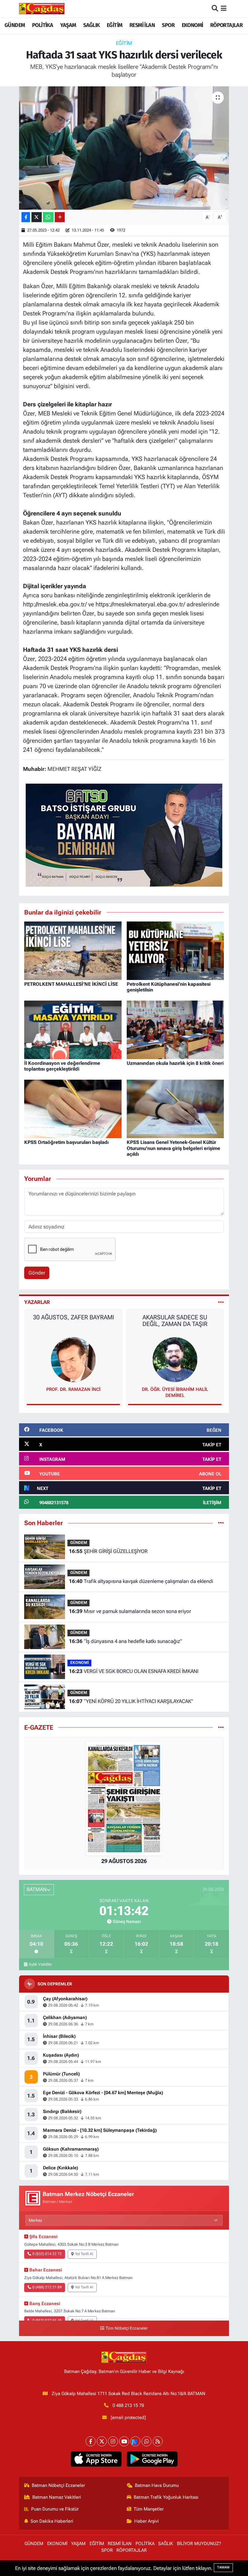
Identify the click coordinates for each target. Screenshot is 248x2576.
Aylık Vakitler (40, 1964)
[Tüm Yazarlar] (221, 1302)
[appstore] (96, 2459)
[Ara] (215, 8)
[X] (102, 2441)
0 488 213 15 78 (128, 2405)
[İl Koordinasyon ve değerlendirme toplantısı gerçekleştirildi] (73, 1029)
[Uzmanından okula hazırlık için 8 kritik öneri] (175, 1029)
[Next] (135, 2441)
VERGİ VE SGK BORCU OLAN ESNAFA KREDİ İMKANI (134, 1671)
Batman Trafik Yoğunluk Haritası (166, 2497)
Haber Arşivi (147, 2521)
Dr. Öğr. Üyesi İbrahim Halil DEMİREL (73, 1392)
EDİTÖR (175, 1389)
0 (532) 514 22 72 (47, 2254)
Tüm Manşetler (149, 2509)
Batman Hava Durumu (157, 2485)
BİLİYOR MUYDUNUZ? (199, 2544)
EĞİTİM (114, 25)
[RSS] (158, 2441)
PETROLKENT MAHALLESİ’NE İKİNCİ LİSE (71, 984)
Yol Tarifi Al (84, 2254)
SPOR (168, 25)
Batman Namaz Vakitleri (57, 2497)
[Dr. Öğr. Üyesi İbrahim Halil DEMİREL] (73, 1359)
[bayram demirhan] (124, 835)
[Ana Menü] (224, 8)
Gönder (37, 1273)
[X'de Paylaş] (37, 217)
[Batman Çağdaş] (42, 8)
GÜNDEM (15, 25)
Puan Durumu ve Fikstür (55, 2509)
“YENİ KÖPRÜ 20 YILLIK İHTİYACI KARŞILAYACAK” (131, 1701)
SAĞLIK (91, 25)
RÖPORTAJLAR (226, 25)
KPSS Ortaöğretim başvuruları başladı (66, 1142)
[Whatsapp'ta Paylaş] (48, 217)
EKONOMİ (193, 25)
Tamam (223, 2567)
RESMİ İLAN (142, 25)
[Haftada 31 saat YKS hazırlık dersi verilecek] (124, 148)
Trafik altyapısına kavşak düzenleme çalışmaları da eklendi (141, 1581)
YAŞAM (68, 25)
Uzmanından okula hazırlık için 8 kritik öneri (175, 1063)
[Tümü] (221, 1523)
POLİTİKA (42, 25)
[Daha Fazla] (60, 217)
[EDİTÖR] (175, 1359)
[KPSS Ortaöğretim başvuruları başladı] (73, 1108)
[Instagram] (113, 2441)
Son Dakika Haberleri (52, 2521)
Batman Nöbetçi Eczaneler (58, 2485)
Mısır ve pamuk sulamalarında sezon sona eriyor (130, 1611)
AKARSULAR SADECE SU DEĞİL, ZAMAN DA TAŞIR (73, 1321)
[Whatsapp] (147, 2441)
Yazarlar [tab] (37, 1302)
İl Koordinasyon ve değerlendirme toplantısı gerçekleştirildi (62, 1066)
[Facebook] (91, 2441)
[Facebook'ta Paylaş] (26, 217)
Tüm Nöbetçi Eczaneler (127, 2328)
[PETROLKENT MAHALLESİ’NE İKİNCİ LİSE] (73, 950)
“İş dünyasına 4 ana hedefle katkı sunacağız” (126, 1641)
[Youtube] (124, 2441)
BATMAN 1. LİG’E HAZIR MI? (175, 1317)
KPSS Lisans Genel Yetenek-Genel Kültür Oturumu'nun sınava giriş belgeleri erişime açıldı (173, 1148)
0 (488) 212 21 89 (47, 2287)
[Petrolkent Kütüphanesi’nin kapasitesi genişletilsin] (175, 950)
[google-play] (152, 2459)
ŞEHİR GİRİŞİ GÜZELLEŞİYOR (108, 1551)
